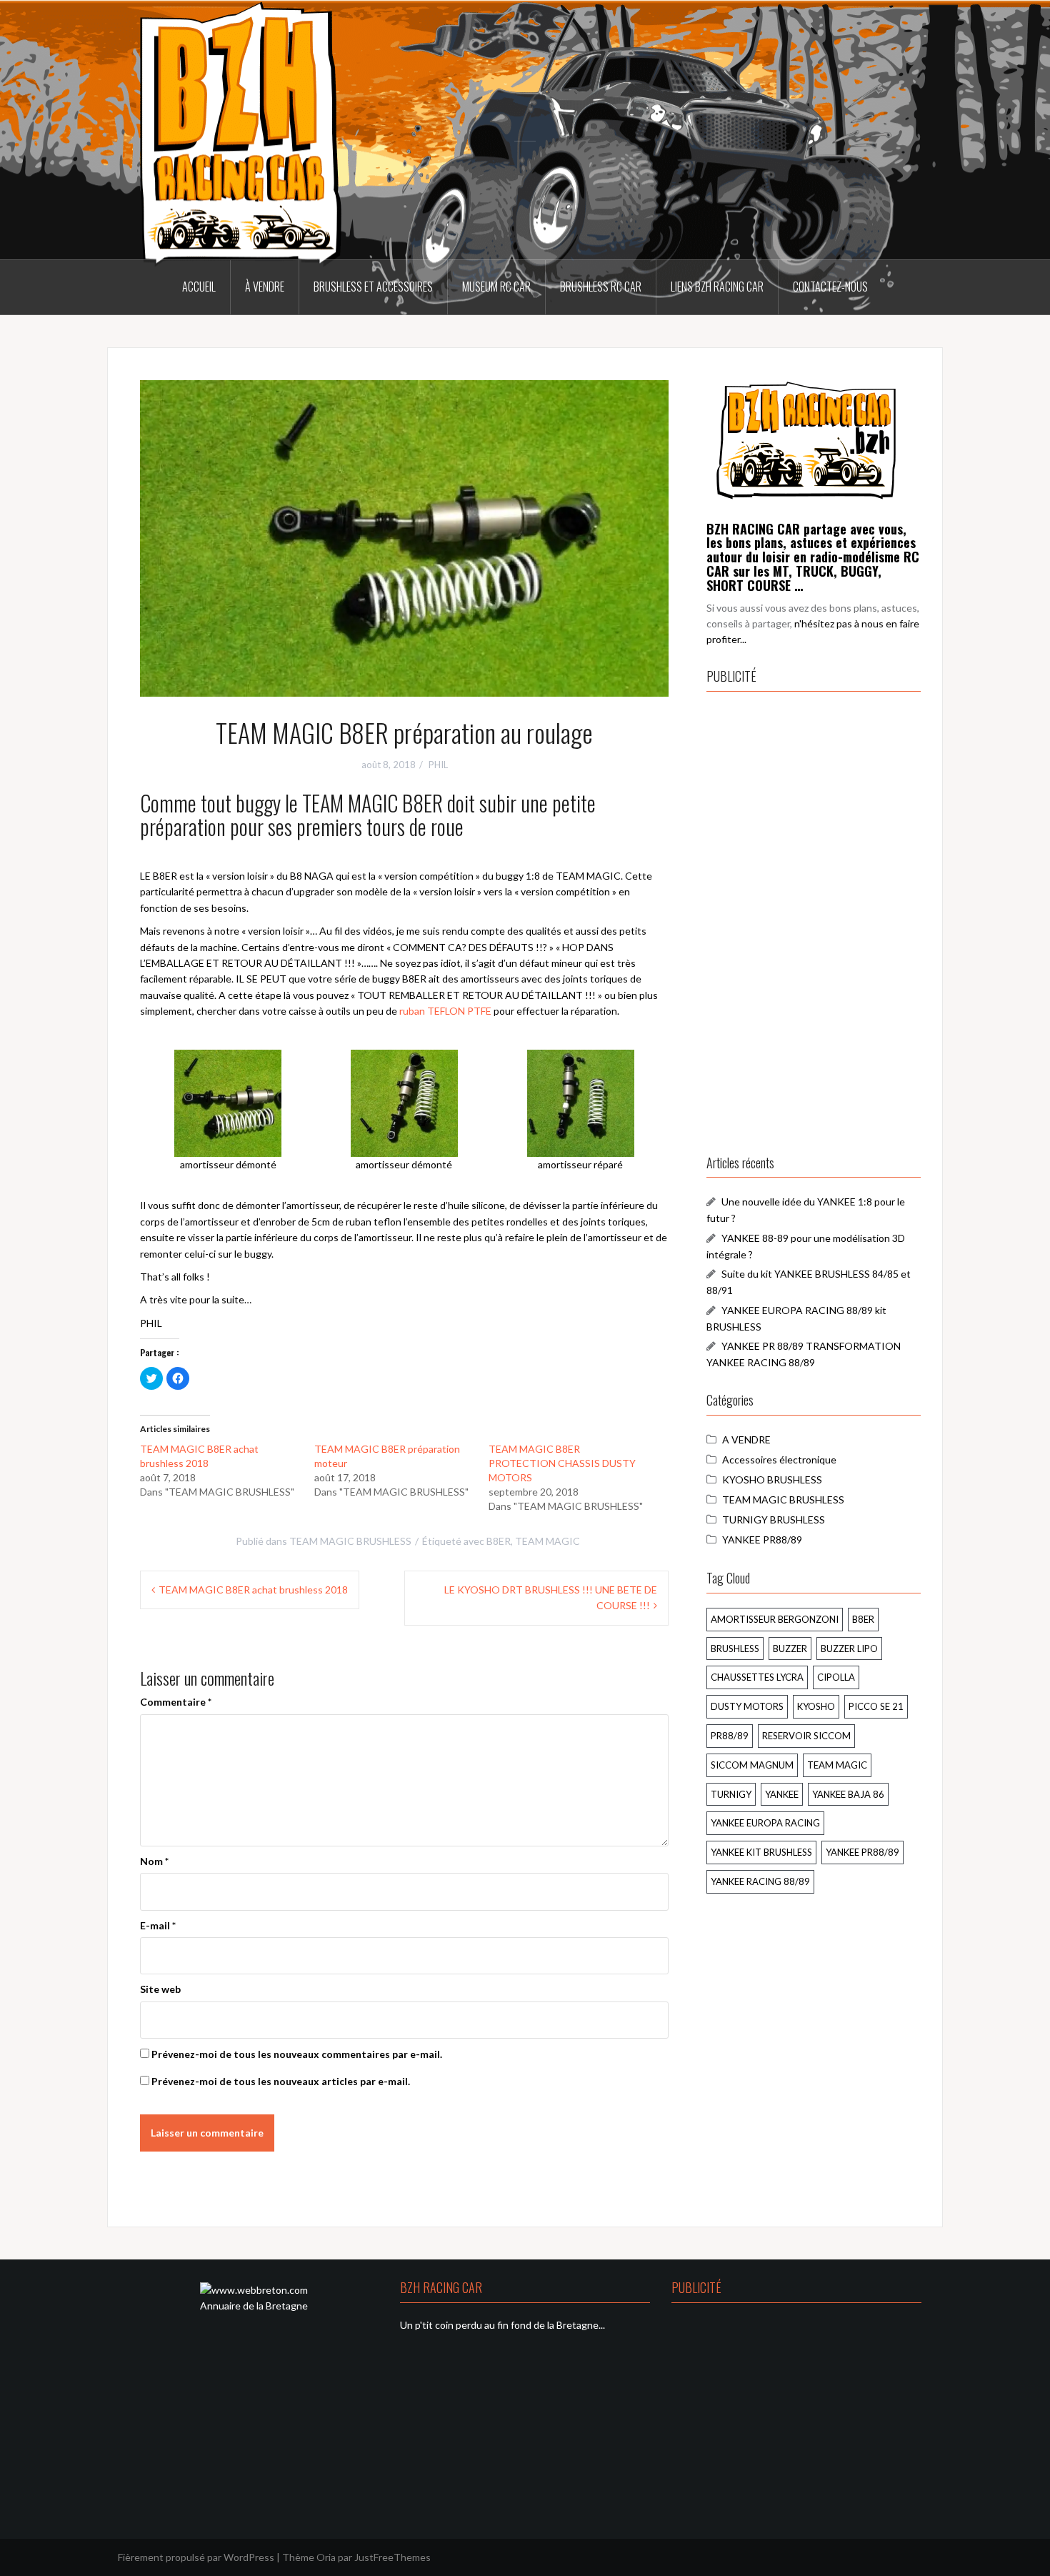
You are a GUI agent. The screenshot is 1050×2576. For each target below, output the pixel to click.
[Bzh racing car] (806, 439)
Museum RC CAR (496, 287)
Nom (154, 1861)
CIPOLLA (836, 1677)
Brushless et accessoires (373, 287)
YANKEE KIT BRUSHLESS (761, 1852)
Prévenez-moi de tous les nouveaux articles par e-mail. (281, 2081)
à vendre (265, 287)
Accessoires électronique (779, 1459)
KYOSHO (816, 1706)
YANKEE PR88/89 (762, 1540)
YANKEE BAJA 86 (848, 1794)
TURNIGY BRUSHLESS (774, 1520)
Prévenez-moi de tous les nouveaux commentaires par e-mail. (297, 2054)
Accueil (199, 287)
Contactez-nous (830, 287)
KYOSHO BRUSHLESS (772, 1480)
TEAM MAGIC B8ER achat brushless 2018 (253, 1590)
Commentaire (176, 1702)
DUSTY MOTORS (747, 1706)
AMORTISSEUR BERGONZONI (775, 1619)
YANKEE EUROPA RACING (765, 1823)
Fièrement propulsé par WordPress (196, 2557)
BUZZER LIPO (849, 1648)
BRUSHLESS (735, 1648)
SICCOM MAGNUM (752, 1765)
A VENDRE (746, 1439)
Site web (160, 1989)
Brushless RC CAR (601, 287)
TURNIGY (731, 1794)
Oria (326, 2557)
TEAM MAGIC (547, 1541)
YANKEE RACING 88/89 (760, 1881)
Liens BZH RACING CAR (717, 287)
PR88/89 (730, 1736)
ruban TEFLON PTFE (445, 1011)
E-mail (158, 1925)
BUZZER (790, 1648)
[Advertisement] (814, 920)
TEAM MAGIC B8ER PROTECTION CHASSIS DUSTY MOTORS (562, 1463)
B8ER (499, 1541)
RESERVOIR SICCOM (806, 1736)
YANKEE (782, 1794)
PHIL (438, 765)
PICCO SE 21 (876, 1706)
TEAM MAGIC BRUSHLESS (350, 1541)
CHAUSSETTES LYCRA (757, 1677)
